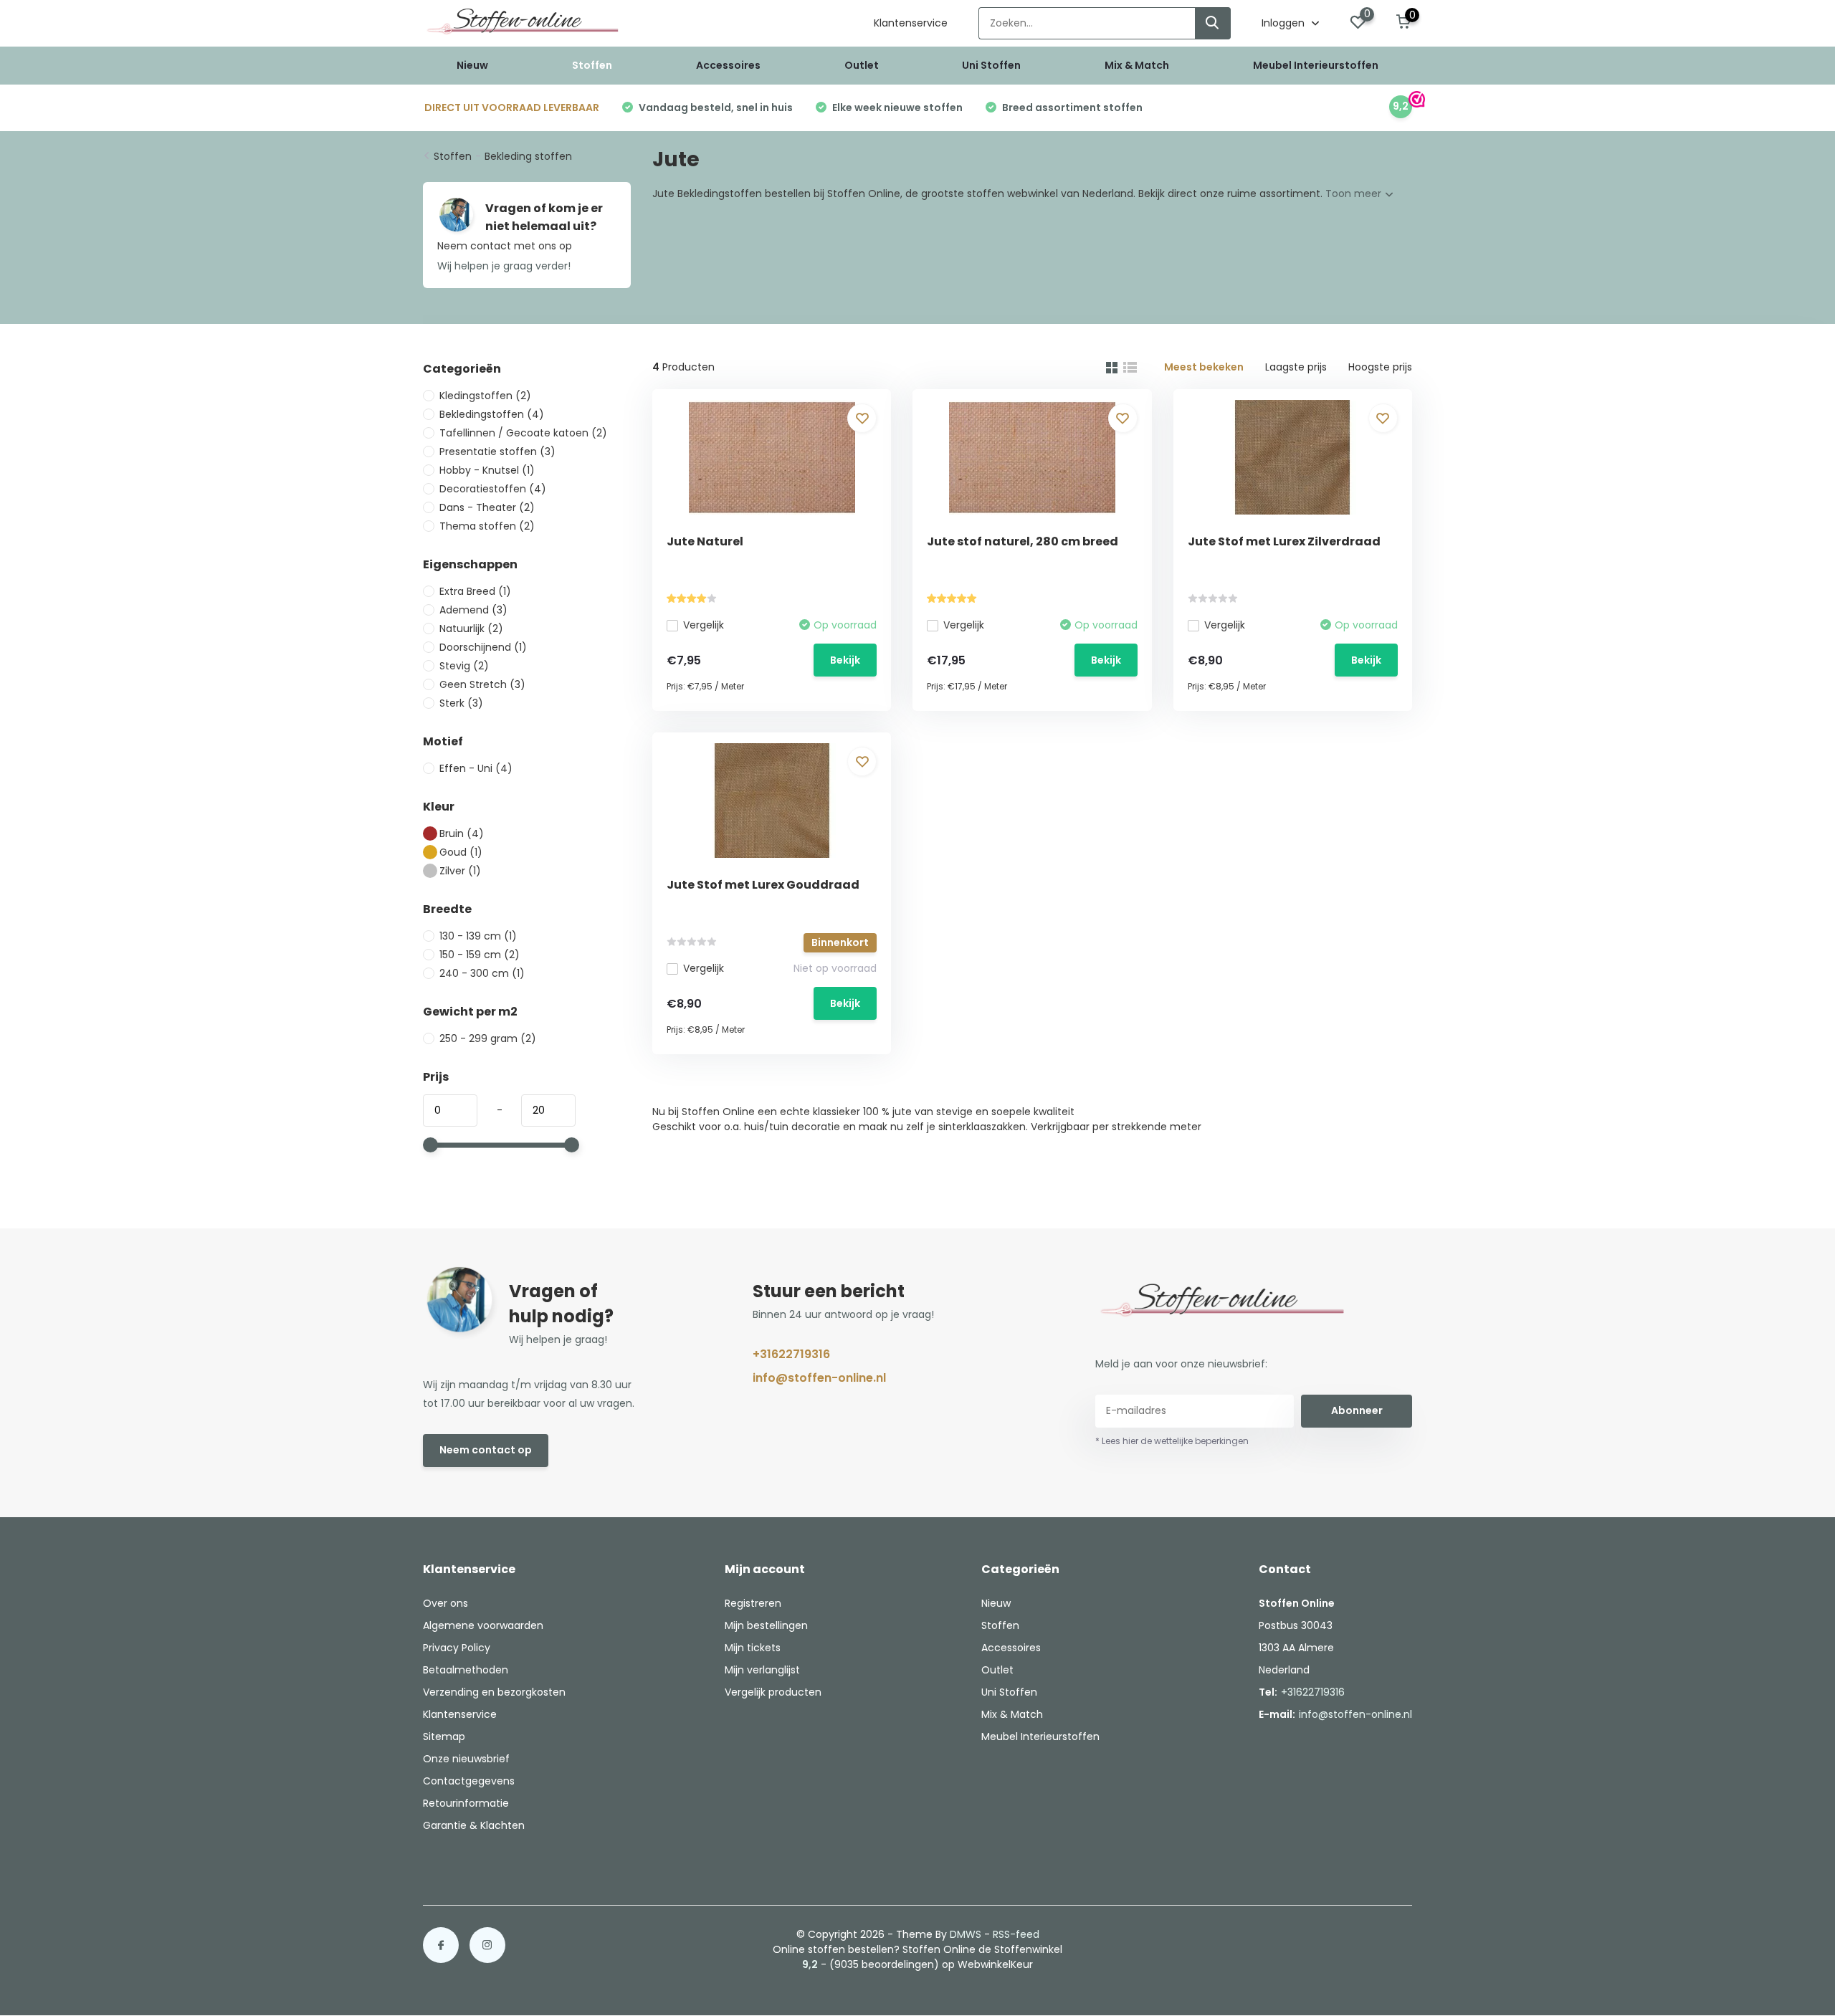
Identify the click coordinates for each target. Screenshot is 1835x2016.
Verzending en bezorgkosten (494, 1692)
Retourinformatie (466, 1803)
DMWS (966, 1934)
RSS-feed (1016, 1934)
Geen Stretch (482, 684)
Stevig (464, 666)
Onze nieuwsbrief (466, 1759)
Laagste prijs (1296, 367)
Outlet (862, 65)
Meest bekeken (1204, 367)
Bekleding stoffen (528, 156)
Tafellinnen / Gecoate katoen (523, 433)
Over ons (445, 1603)
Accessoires (728, 65)
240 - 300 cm (482, 973)
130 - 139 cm (478, 936)
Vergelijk (704, 625)
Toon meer (1355, 194)
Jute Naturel (705, 541)
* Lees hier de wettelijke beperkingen (1172, 1441)
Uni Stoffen (991, 65)
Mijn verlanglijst (762, 1670)
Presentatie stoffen (497, 452)
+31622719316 (791, 1354)
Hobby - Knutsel (487, 470)
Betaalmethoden (466, 1670)
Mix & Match (1137, 65)
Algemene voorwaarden (483, 1625)
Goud (461, 852)
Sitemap (444, 1736)
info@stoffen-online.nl (819, 1378)
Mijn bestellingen (766, 1625)
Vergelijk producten (773, 1692)
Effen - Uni (476, 768)
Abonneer (1357, 1410)
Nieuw (472, 65)
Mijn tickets (753, 1648)
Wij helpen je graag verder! (504, 266)
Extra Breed (475, 591)
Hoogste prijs (1380, 367)
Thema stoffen (487, 526)
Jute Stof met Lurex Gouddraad (763, 885)
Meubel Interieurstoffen (1316, 65)
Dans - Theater (487, 507)
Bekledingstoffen (492, 414)
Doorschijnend (483, 647)
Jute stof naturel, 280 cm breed (1023, 541)
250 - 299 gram (488, 1038)
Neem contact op (486, 1450)
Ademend (473, 610)
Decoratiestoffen (493, 489)
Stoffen (592, 65)
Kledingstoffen (485, 396)
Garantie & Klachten (474, 1825)
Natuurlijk (471, 629)
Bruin (462, 833)
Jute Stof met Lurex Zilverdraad (1284, 541)
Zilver (460, 871)
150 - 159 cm (480, 955)
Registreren (753, 1603)
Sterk (461, 703)
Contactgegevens (469, 1781)
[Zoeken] (1213, 23)
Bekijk (845, 660)
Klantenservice (911, 23)
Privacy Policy (457, 1648)
